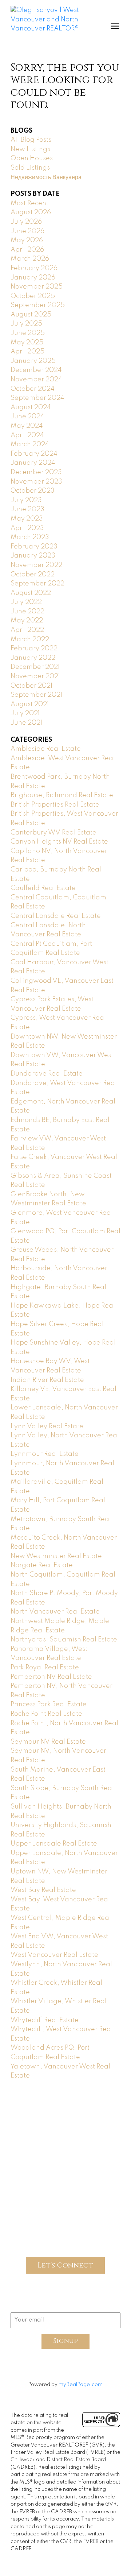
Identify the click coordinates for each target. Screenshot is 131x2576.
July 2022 (26, 602)
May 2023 (27, 519)
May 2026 (27, 240)
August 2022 (31, 593)
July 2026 (26, 222)
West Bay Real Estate (43, 1890)
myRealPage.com (81, 2385)
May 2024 (27, 426)
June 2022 (27, 612)
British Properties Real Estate (55, 805)
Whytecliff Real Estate (45, 2020)
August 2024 (31, 407)
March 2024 (30, 444)
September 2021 (36, 695)
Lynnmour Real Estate (45, 1454)
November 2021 (35, 676)
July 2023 (26, 500)
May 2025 (27, 343)
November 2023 (36, 482)
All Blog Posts (31, 140)
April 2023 (27, 528)
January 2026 (33, 278)
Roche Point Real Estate (46, 1714)
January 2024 (33, 463)
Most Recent (29, 203)
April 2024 (27, 435)
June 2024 (27, 417)
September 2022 (37, 584)
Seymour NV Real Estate (48, 1742)
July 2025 (26, 324)
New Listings (30, 149)
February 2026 (34, 268)
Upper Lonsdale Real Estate (54, 1844)
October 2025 (33, 296)
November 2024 (36, 380)
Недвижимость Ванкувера (46, 177)
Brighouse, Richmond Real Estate (62, 795)
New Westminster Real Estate (56, 1556)
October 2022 (33, 575)
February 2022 (34, 649)
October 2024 (33, 389)
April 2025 (27, 352)
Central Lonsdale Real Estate (56, 916)
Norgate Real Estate (42, 1565)
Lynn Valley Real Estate (47, 1426)
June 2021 (26, 723)
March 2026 (30, 259)
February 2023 (34, 547)
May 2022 (27, 621)
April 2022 (27, 630)
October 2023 (33, 491)
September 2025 (38, 305)
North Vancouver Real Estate (55, 1612)
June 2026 (27, 231)
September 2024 (37, 398)
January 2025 (33, 361)
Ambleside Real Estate (46, 749)
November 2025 (37, 287)
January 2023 (33, 556)
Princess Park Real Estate (49, 1705)
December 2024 (36, 370)
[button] (35, 2115)
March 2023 (30, 537)
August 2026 (31, 212)
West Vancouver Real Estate (54, 1955)
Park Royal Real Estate (45, 1668)
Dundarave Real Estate (47, 1074)
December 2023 (36, 472)
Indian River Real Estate (47, 1380)
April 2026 (27, 250)
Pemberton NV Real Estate (51, 1677)
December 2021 (35, 667)
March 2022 (30, 639)
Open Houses (32, 158)
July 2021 (25, 713)
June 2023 (27, 509)
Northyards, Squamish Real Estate (64, 1640)
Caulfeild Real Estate (43, 888)
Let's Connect (65, 2265)
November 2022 (36, 565)
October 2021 (31, 686)
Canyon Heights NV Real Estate (59, 842)
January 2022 (33, 658)
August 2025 (31, 315)
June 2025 (28, 333)
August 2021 (30, 704)
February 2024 (34, 454)
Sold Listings (30, 168)
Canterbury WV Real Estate (53, 833)
